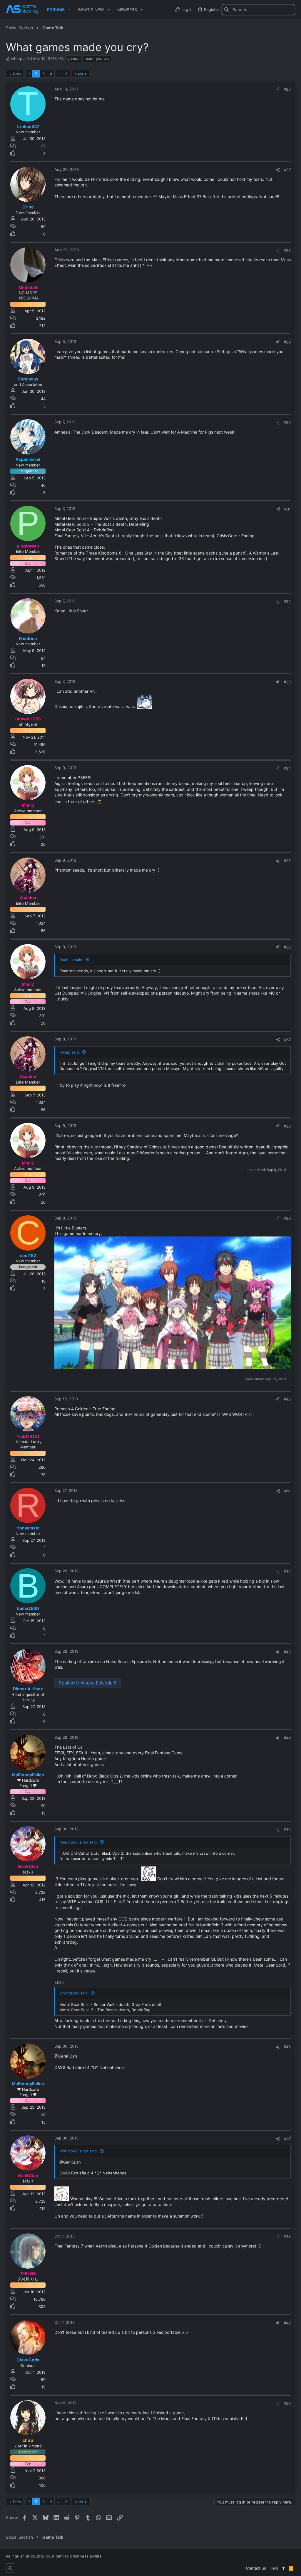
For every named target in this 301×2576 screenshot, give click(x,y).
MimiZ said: (70, 1052)
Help (274, 2568)
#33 (287, 682)
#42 (287, 1571)
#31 (287, 509)
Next (79, 74)
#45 (287, 1829)
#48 (287, 2236)
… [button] (59, 74)
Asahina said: (71, 960)
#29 (287, 342)
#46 (287, 2047)
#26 (287, 89)
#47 (287, 2139)
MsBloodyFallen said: (79, 1842)
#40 (287, 1399)
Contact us (256, 2568)
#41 (287, 1491)
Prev (17, 74)
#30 (287, 422)
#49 (287, 2323)
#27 (287, 170)
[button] (69, 10)
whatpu (18, 58)
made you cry (97, 58)
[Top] (284, 2568)
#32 (287, 602)
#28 (287, 250)
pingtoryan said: (74, 1993)
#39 (287, 1218)
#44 (287, 1738)
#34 (287, 768)
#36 (287, 947)
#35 (287, 861)
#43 (287, 1652)
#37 (287, 1040)
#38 (287, 1126)
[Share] (278, 89)
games (73, 58)
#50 (287, 2403)
